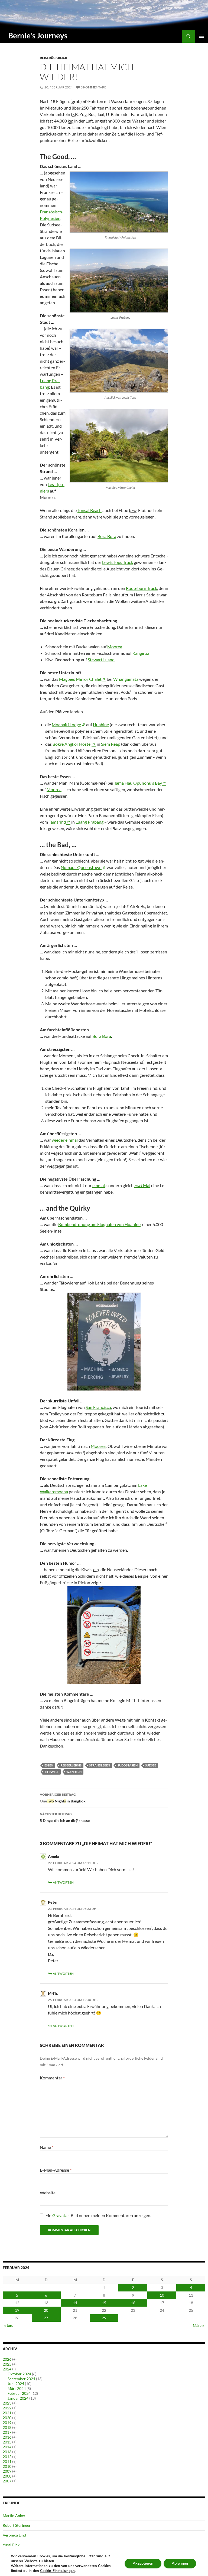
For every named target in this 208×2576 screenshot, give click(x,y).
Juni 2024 (16, 2384)
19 (17, 2310)
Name (47, 2147)
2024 (7, 2369)
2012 (7, 2457)
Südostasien (128, 1765)
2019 (7, 2423)
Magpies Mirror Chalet (80, 679)
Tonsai (90, 510)
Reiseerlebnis (71, 1765)
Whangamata (126, 679)
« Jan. (9, 2325)
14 (75, 2303)
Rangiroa (141, 653)
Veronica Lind (14, 2535)
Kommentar (52, 2078)
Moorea (115, 647)
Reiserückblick (54, 58)
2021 (7, 2413)
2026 (7, 2359)
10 (162, 2295)
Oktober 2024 (19, 2374)
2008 (7, 2476)
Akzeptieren (143, 2563)
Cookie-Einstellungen (57, 2571)
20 (46, 2310)
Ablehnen (180, 2563)
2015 (7, 2442)
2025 (7, 2364)
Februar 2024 (19, 2393)
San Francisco (98, 1407)
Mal (142, 1185)
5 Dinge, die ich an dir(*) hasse (65, 1817)
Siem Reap (111, 744)
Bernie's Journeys (38, 35)
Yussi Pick (11, 2545)
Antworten (63, 1882)
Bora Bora (107, 536)
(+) (14, 2359)
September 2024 (21, 2379)
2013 (7, 2452)
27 (46, 2318)
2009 (7, 2471)
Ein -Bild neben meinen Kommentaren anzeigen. (98, 2215)
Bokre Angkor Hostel (72, 744)
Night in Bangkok (63, 1798)
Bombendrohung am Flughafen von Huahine (99, 1224)
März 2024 (17, 2388)
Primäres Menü (201, 36)
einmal (99, 1185)
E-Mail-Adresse (56, 2170)
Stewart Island (101, 660)
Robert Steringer (17, 2525)
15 (104, 2303)
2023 (7, 2403)
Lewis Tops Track (118, 562)
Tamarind (57, 822)
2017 (7, 2432)
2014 (7, 2447)
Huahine (101, 724)
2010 (7, 2466)
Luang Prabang (90, 822)
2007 (7, 2481)
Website (48, 2193)
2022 (7, 2408)
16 (133, 2303)
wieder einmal (65, 1140)
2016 (7, 2437)
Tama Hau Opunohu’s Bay (138, 783)
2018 (7, 2427)
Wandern (74, 1772)
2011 (7, 2461)
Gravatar (61, 2215)
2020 (7, 2418)
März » (198, 2325)
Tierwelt (52, 1772)
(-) (14, 2369)
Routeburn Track (142, 588)
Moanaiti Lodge (66, 724)
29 (104, 2318)
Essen (49, 1765)
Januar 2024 (18, 2398)
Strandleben (100, 1765)
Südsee (151, 1765)
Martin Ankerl (15, 2516)
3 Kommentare (93, 87)
